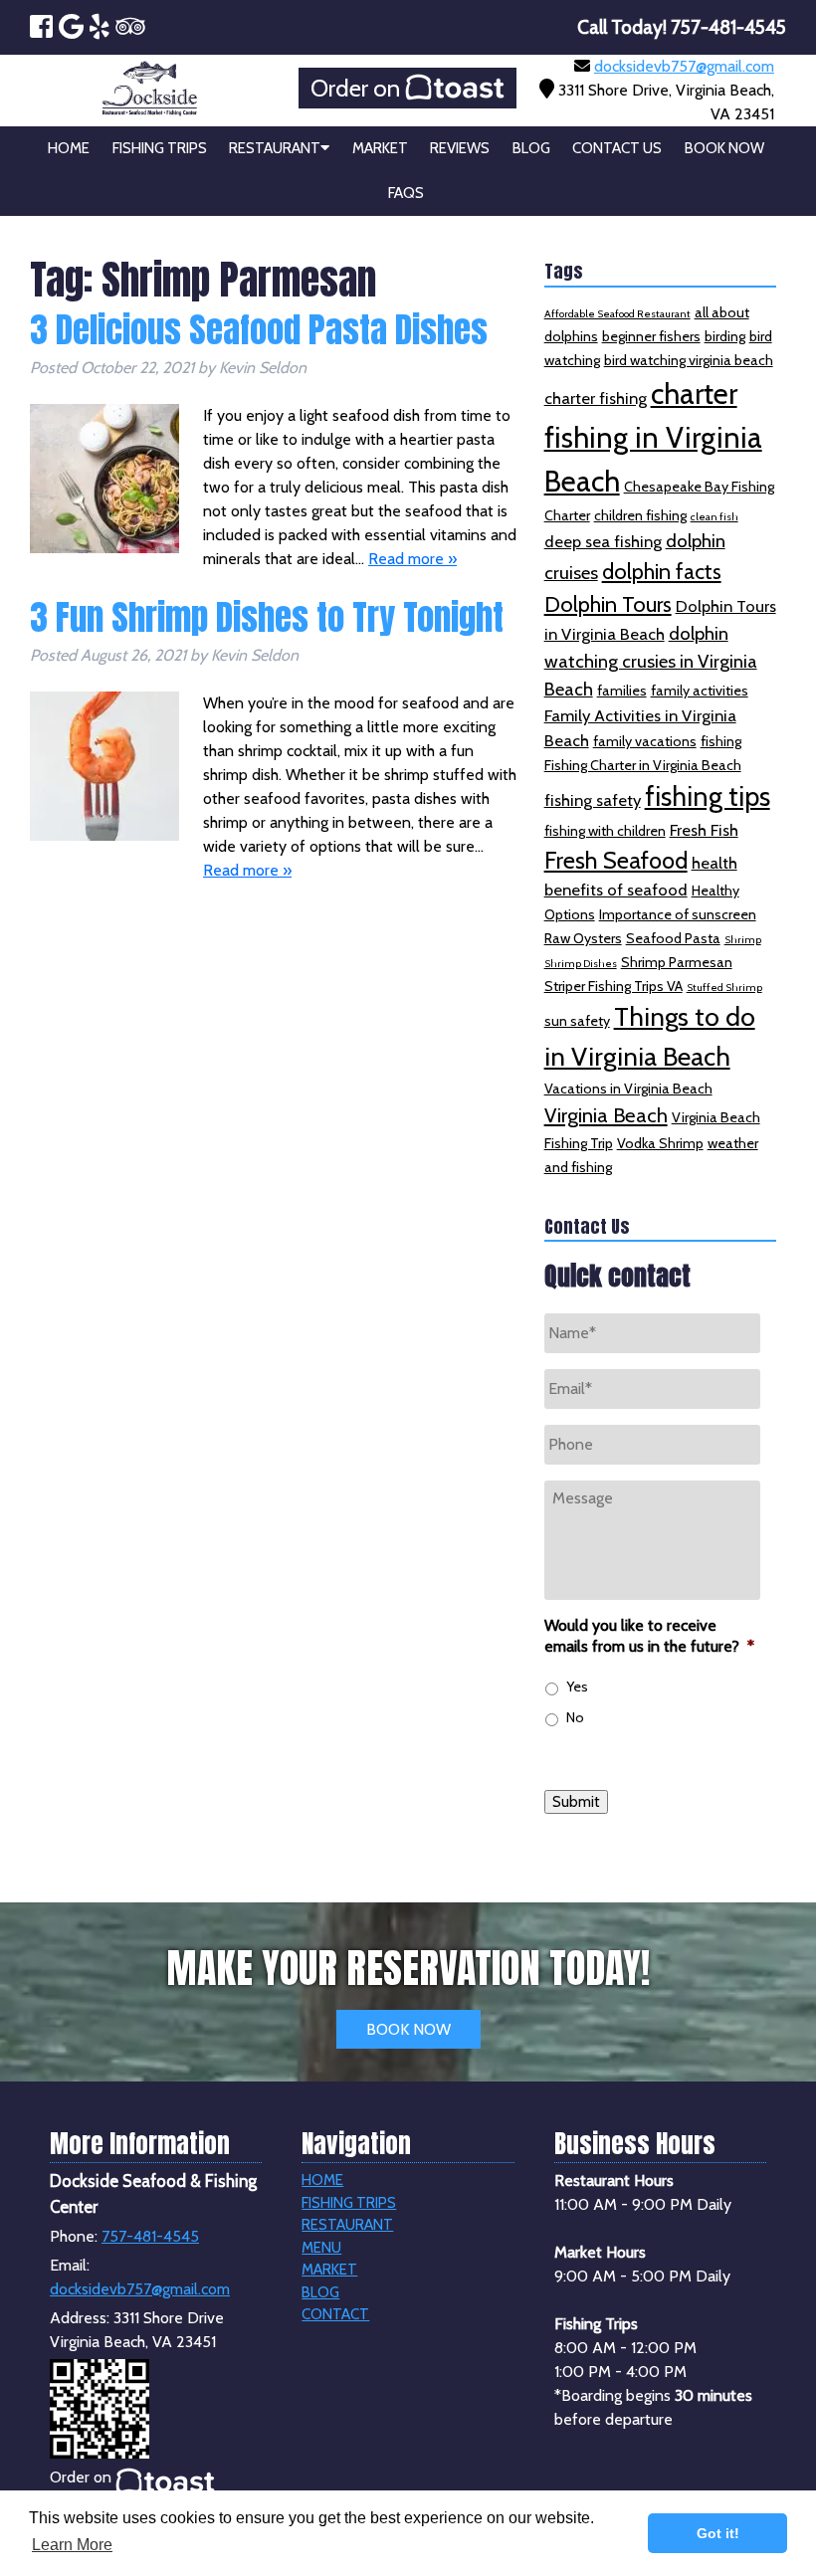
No (575, 1717)
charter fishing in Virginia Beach (653, 437)
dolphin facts (662, 571)
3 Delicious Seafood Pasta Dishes (259, 330)
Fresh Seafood (616, 860)
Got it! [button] (718, 2533)
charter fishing (596, 398)
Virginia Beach (606, 1115)
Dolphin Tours (608, 604)
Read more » (412, 559)
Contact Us (617, 148)
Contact (335, 2314)
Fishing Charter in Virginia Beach (643, 765)
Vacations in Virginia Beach (628, 1089)
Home (69, 148)
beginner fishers (651, 336)
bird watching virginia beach (689, 360)
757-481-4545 (150, 2236)
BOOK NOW (408, 2029)
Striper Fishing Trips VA (613, 986)
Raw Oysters (583, 938)
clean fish (714, 517)
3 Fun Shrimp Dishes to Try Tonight (267, 617)
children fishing (640, 515)
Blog (531, 148)
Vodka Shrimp (660, 1143)
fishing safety (593, 800)
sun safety (577, 1021)
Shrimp (743, 940)
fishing (721, 741)
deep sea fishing (603, 541)
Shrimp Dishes (581, 964)
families (622, 691)
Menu (321, 2248)
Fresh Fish (704, 830)
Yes (577, 1686)
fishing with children (605, 831)
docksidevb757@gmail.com (684, 66)
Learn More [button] (72, 2545)
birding (725, 336)
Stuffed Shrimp (724, 988)
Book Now (724, 148)
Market (380, 148)
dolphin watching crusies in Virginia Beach (651, 661)
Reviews (460, 148)
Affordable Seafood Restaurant (617, 314)
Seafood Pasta (673, 938)
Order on (358, 88)
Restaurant (275, 148)
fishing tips (708, 796)
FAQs (406, 193)
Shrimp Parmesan (677, 962)
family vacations (645, 741)
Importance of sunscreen (678, 914)
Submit (576, 1802)
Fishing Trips (160, 148)
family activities (700, 691)
